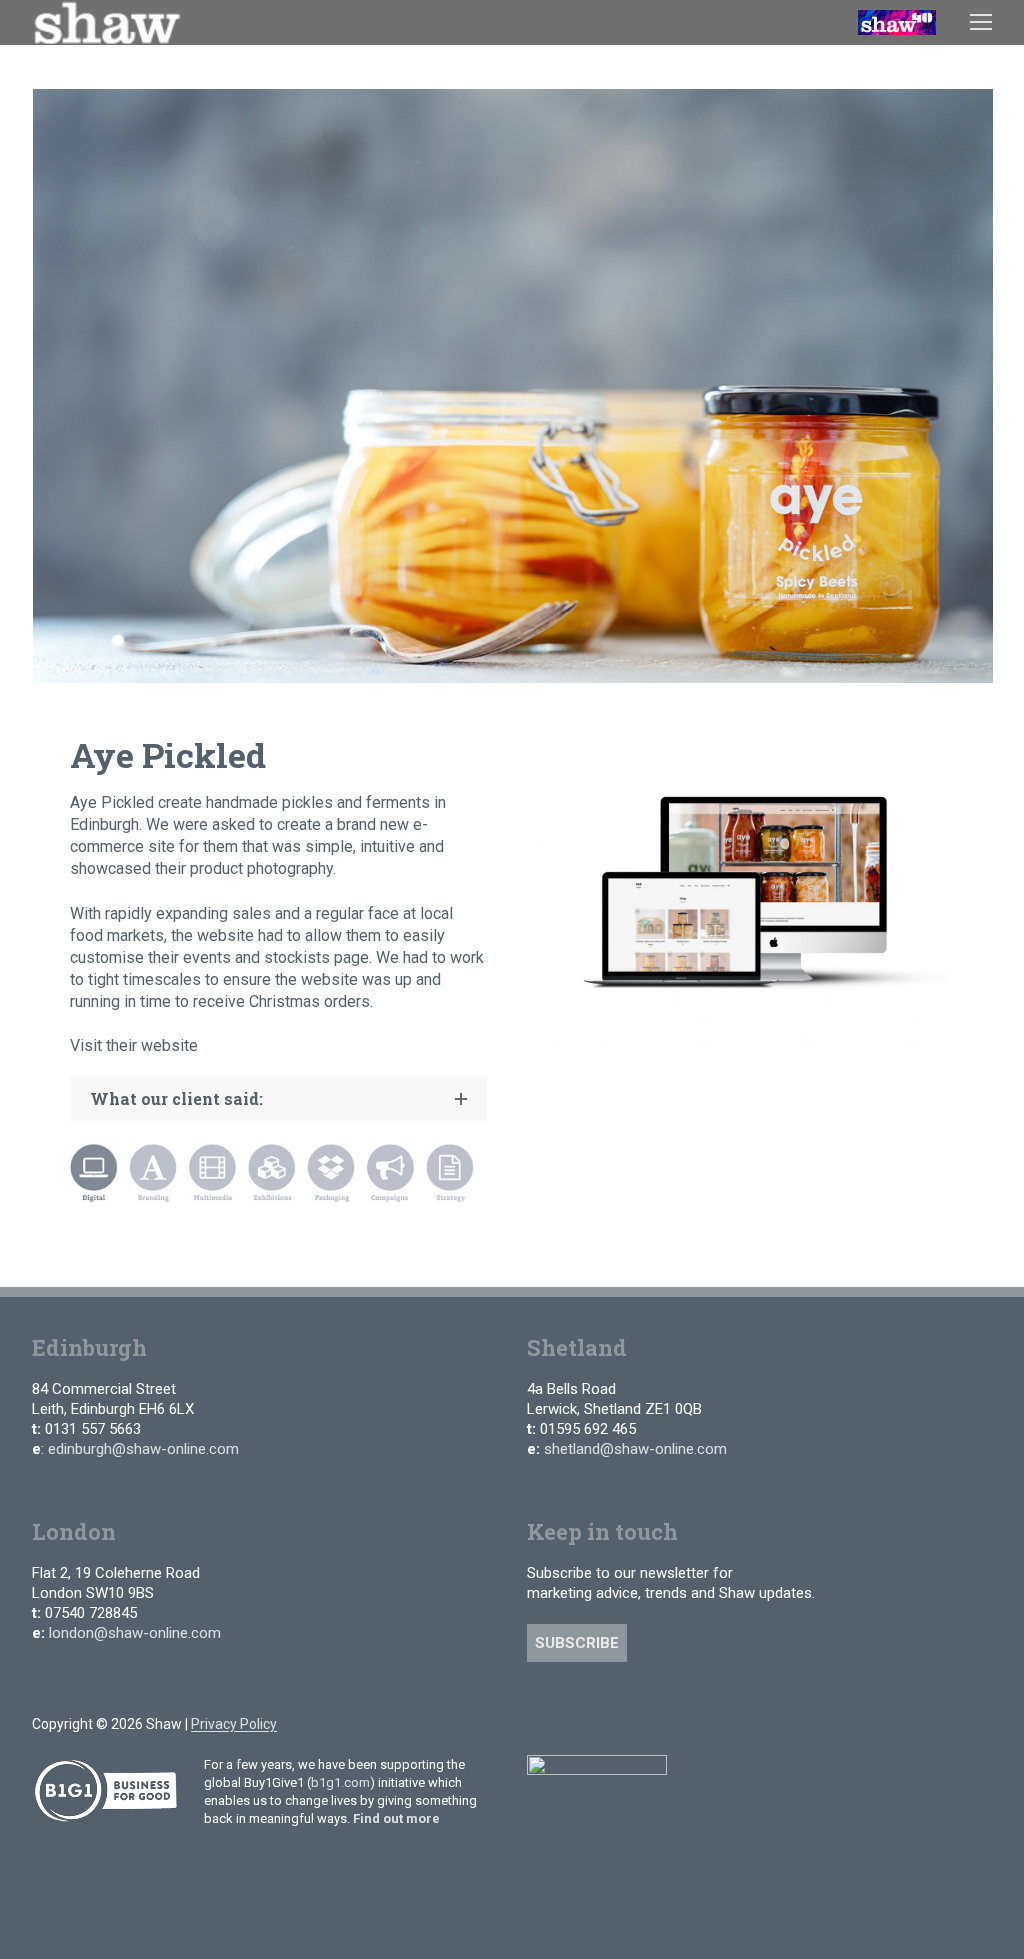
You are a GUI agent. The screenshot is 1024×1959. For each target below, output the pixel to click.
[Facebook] (531, 1735)
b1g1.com (340, 1782)
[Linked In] (601, 1735)
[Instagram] (566, 1735)
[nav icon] (981, 22)
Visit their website (134, 1045)
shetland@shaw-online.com (635, 1449)
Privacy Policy (234, 1724)
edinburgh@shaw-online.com (143, 1449)
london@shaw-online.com (135, 1633)
